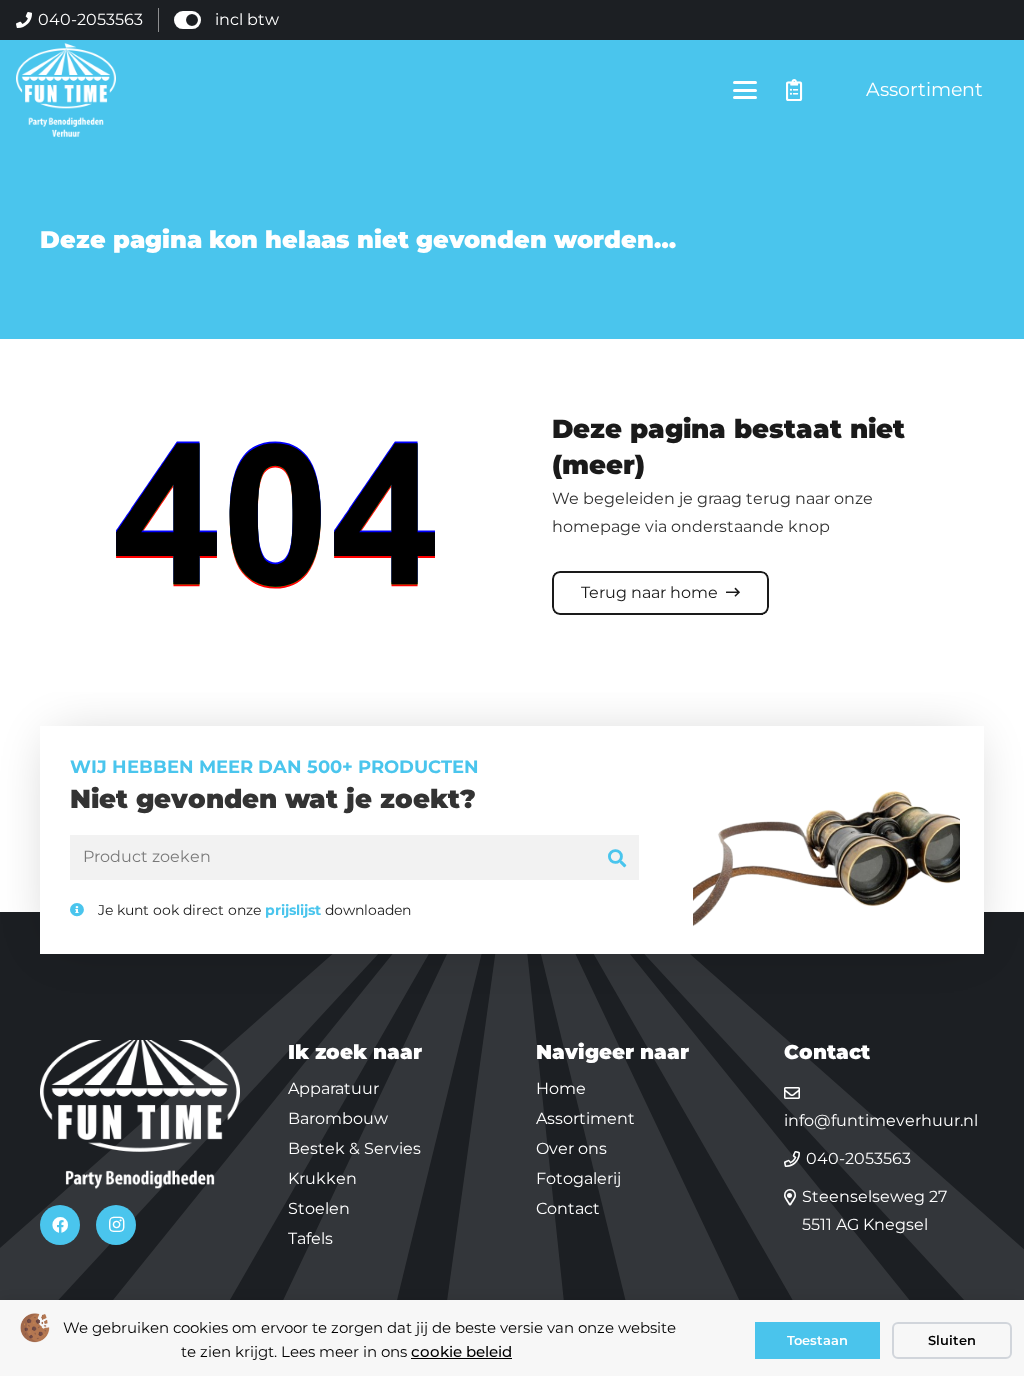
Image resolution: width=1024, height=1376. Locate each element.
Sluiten (952, 1340)
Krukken (322, 1178)
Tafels (310, 1238)
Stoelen (319, 1208)
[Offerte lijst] (794, 90)
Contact (568, 1208)
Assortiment (585, 1118)
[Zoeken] (617, 857)
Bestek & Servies (354, 1148)
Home (561, 1088)
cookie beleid (461, 1351)
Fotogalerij (578, 1178)
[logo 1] (66, 90)
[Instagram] (116, 1225)
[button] (746, 90)
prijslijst (293, 910)
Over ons (571, 1148)
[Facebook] (60, 1225)
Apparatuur (333, 1088)
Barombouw (338, 1118)
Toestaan (817, 1340)
